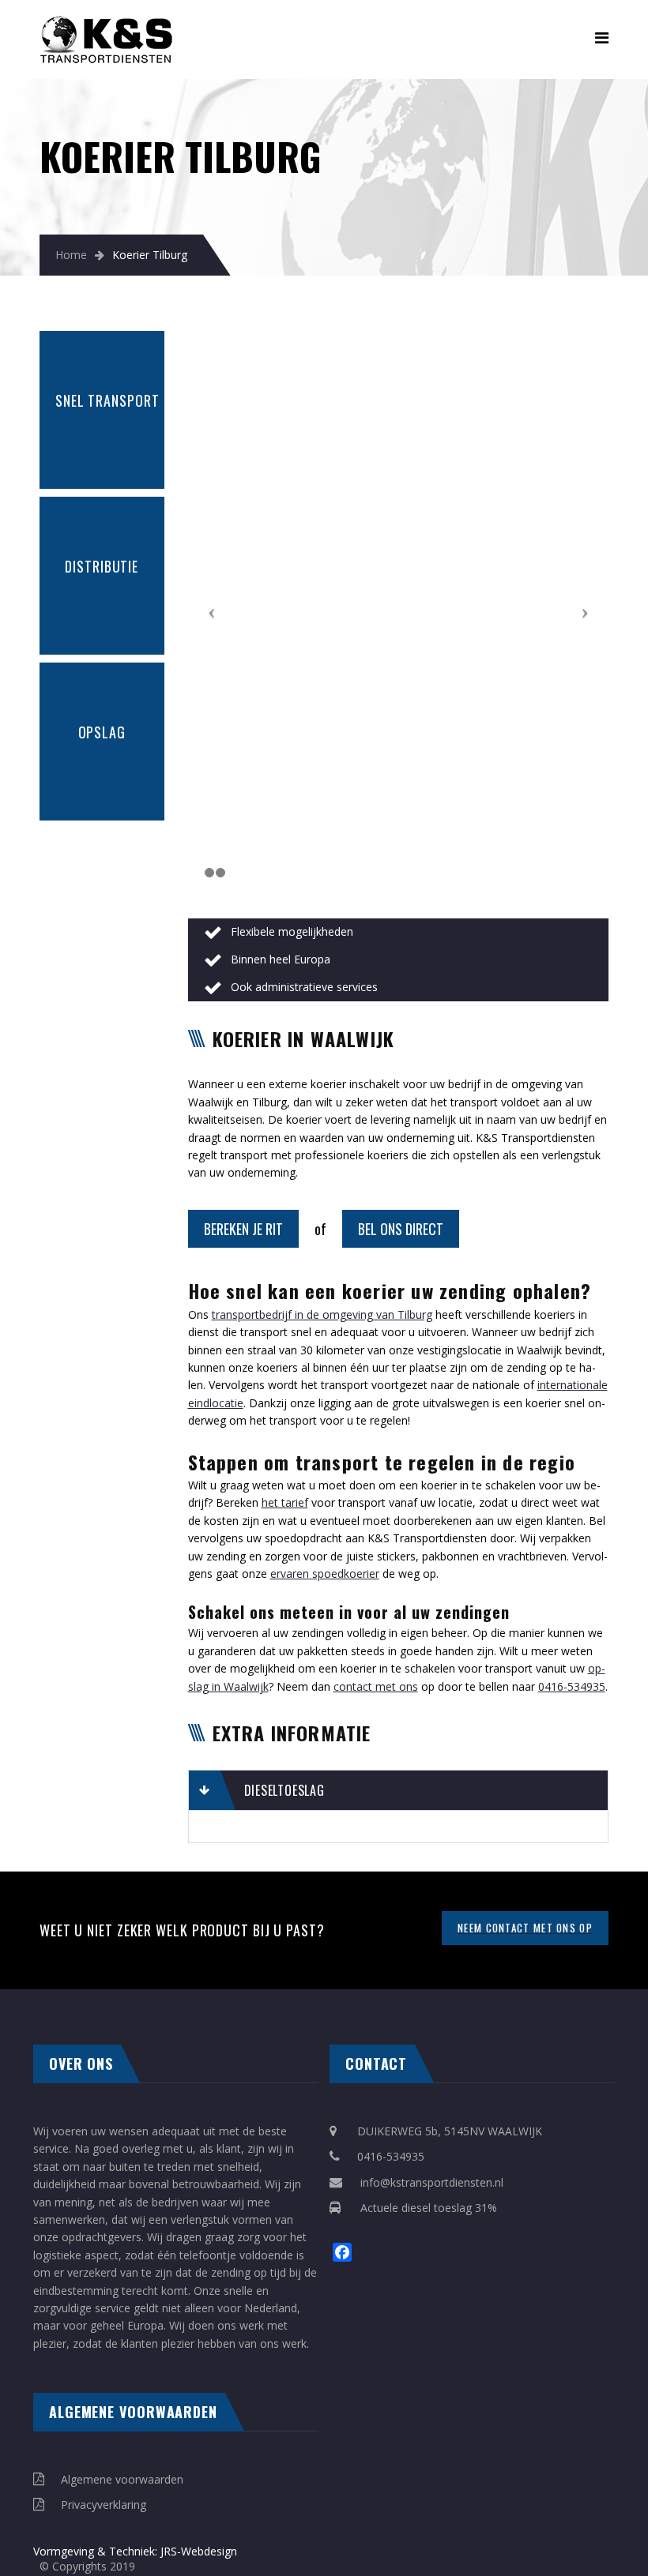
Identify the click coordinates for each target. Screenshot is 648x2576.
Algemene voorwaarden (122, 2479)
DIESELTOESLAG (284, 1790)
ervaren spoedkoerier (325, 1573)
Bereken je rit (243, 1229)
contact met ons (376, 1686)
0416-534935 (572, 1686)
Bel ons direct (401, 1229)
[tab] (399, 1790)
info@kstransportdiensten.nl (432, 2182)
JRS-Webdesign (197, 2551)
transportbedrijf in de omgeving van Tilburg (322, 1314)
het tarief (285, 1502)
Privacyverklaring (104, 2505)
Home (71, 255)
